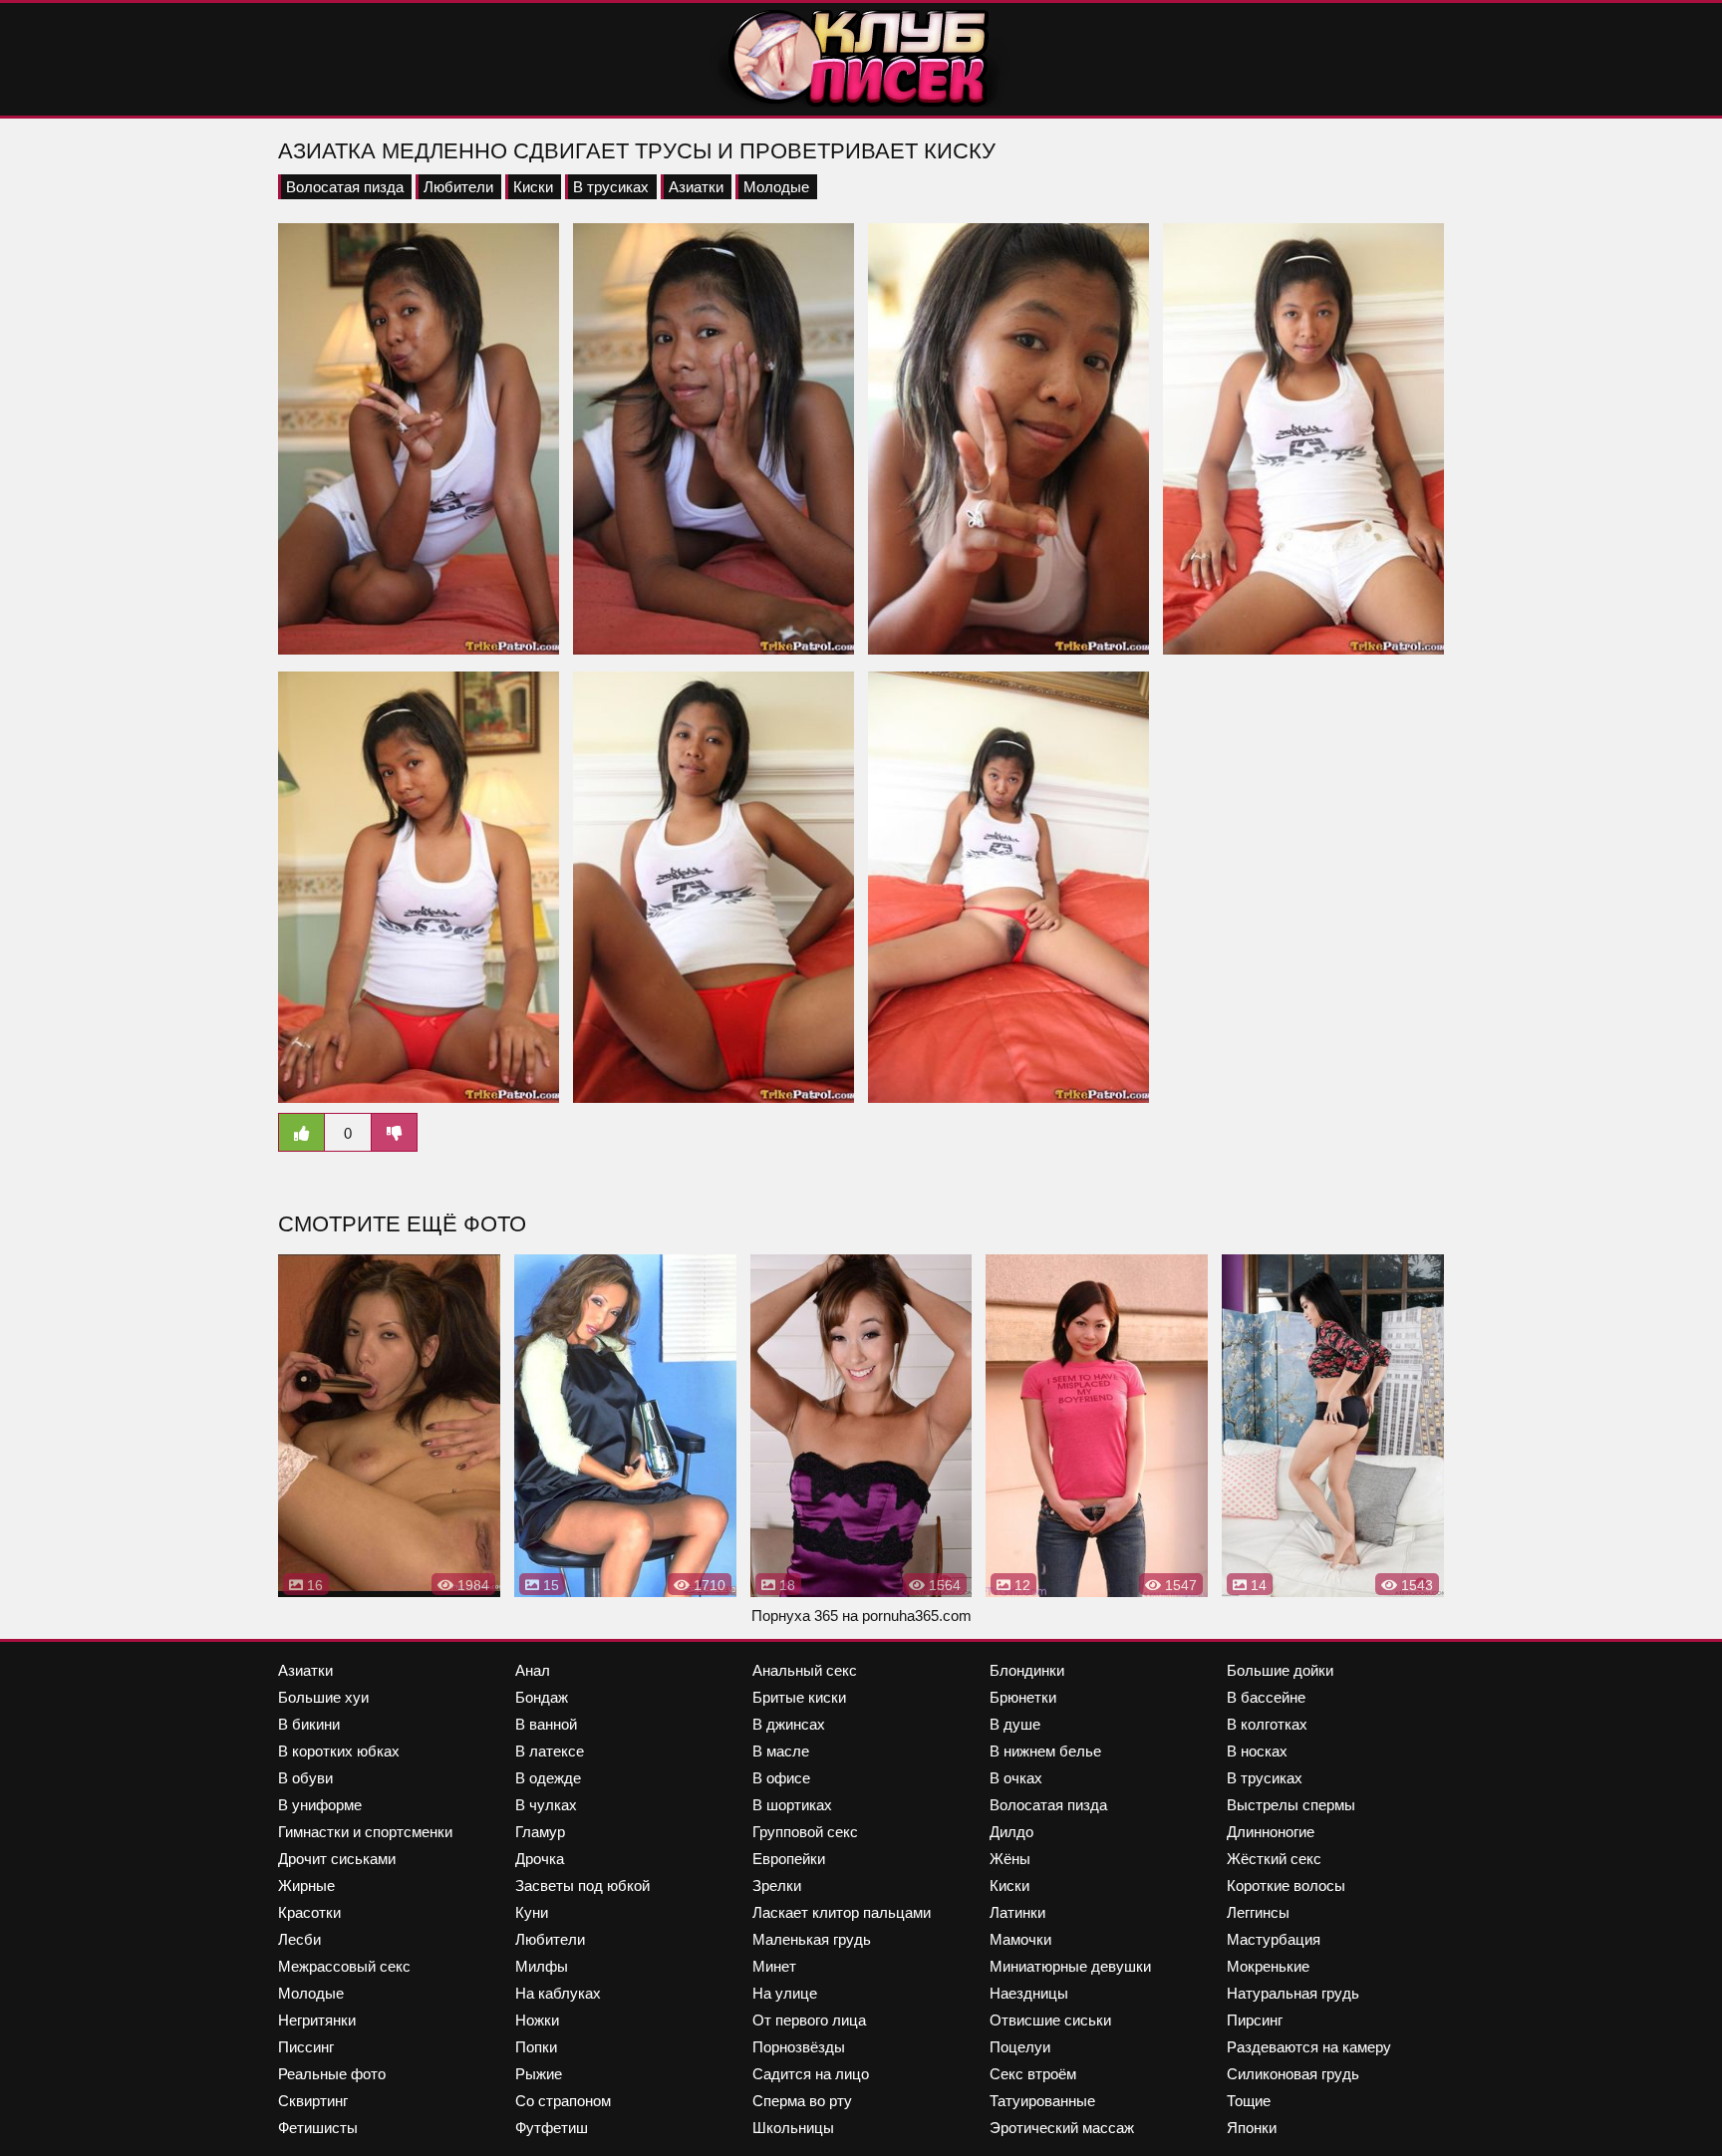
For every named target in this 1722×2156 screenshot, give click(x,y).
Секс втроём (1033, 2074)
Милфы (542, 1966)
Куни (532, 1912)
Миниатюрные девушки (1070, 1966)
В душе (1015, 1724)
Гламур (540, 1832)
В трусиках (611, 187)
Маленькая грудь (812, 1939)
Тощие (1249, 2101)
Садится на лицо (811, 2074)
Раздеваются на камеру (1309, 2047)
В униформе (320, 1805)
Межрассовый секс (344, 1966)
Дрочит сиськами (337, 1859)
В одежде (548, 1778)
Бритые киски (799, 1697)
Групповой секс (805, 1832)
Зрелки (777, 1886)
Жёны (1010, 1859)
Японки (1252, 2128)
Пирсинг (1255, 2020)
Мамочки (1020, 1939)
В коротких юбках (339, 1751)
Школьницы (793, 2128)
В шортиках (792, 1805)
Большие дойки (1280, 1670)
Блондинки (1027, 1670)
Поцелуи (1020, 2047)
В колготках (1267, 1724)
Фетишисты (318, 2128)
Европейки (789, 1859)
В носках (1257, 1751)
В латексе (550, 1751)
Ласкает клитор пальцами (842, 1912)
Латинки (1017, 1912)
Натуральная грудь (1293, 1993)
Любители (458, 187)
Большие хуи (323, 1697)
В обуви (305, 1778)
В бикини (309, 1724)
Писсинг (306, 2047)
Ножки (537, 2020)
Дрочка (540, 1859)
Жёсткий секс (1274, 1859)
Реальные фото (332, 2074)
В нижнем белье (1045, 1751)
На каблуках (558, 1993)
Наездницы (1029, 1993)
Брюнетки (1023, 1697)
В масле (781, 1751)
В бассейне (1266, 1697)
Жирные (306, 1886)
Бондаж (542, 1697)
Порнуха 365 (795, 1616)
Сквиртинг (313, 2101)
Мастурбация (1274, 1939)
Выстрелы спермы (1291, 1805)
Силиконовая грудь (1293, 2074)
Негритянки (317, 2020)
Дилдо (1011, 1832)
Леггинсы (1258, 1912)
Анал (533, 1670)
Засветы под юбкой (582, 1886)
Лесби (299, 1939)
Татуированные (1042, 2101)
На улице (785, 1993)
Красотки (309, 1912)
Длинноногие (1271, 1832)
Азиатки (696, 187)
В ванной (546, 1724)
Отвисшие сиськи (1050, 2020)
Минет (774, 1966)
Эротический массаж (1062, 2128)
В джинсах (789, 1724)
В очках (1016, 1778)
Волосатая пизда (345, 187)
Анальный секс (805, 1670)
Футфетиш (552, 2128)
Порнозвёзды (799, 2047)
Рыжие (539, 2074)
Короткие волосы (1286, 1886)
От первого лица (809, 2020)
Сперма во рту (802, 2101)
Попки (536, 2047)
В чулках (546, 1805)
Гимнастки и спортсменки (365, 1832)
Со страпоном (563, 2101)
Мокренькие (1268, 1966)
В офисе (781, 1778)
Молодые (776, 187)
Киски (533, 187)
